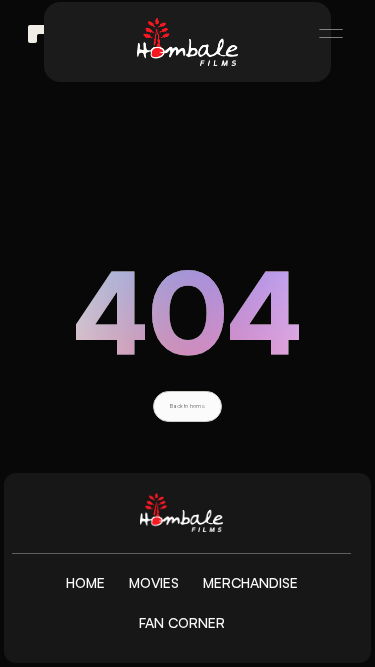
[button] (322, 34)
